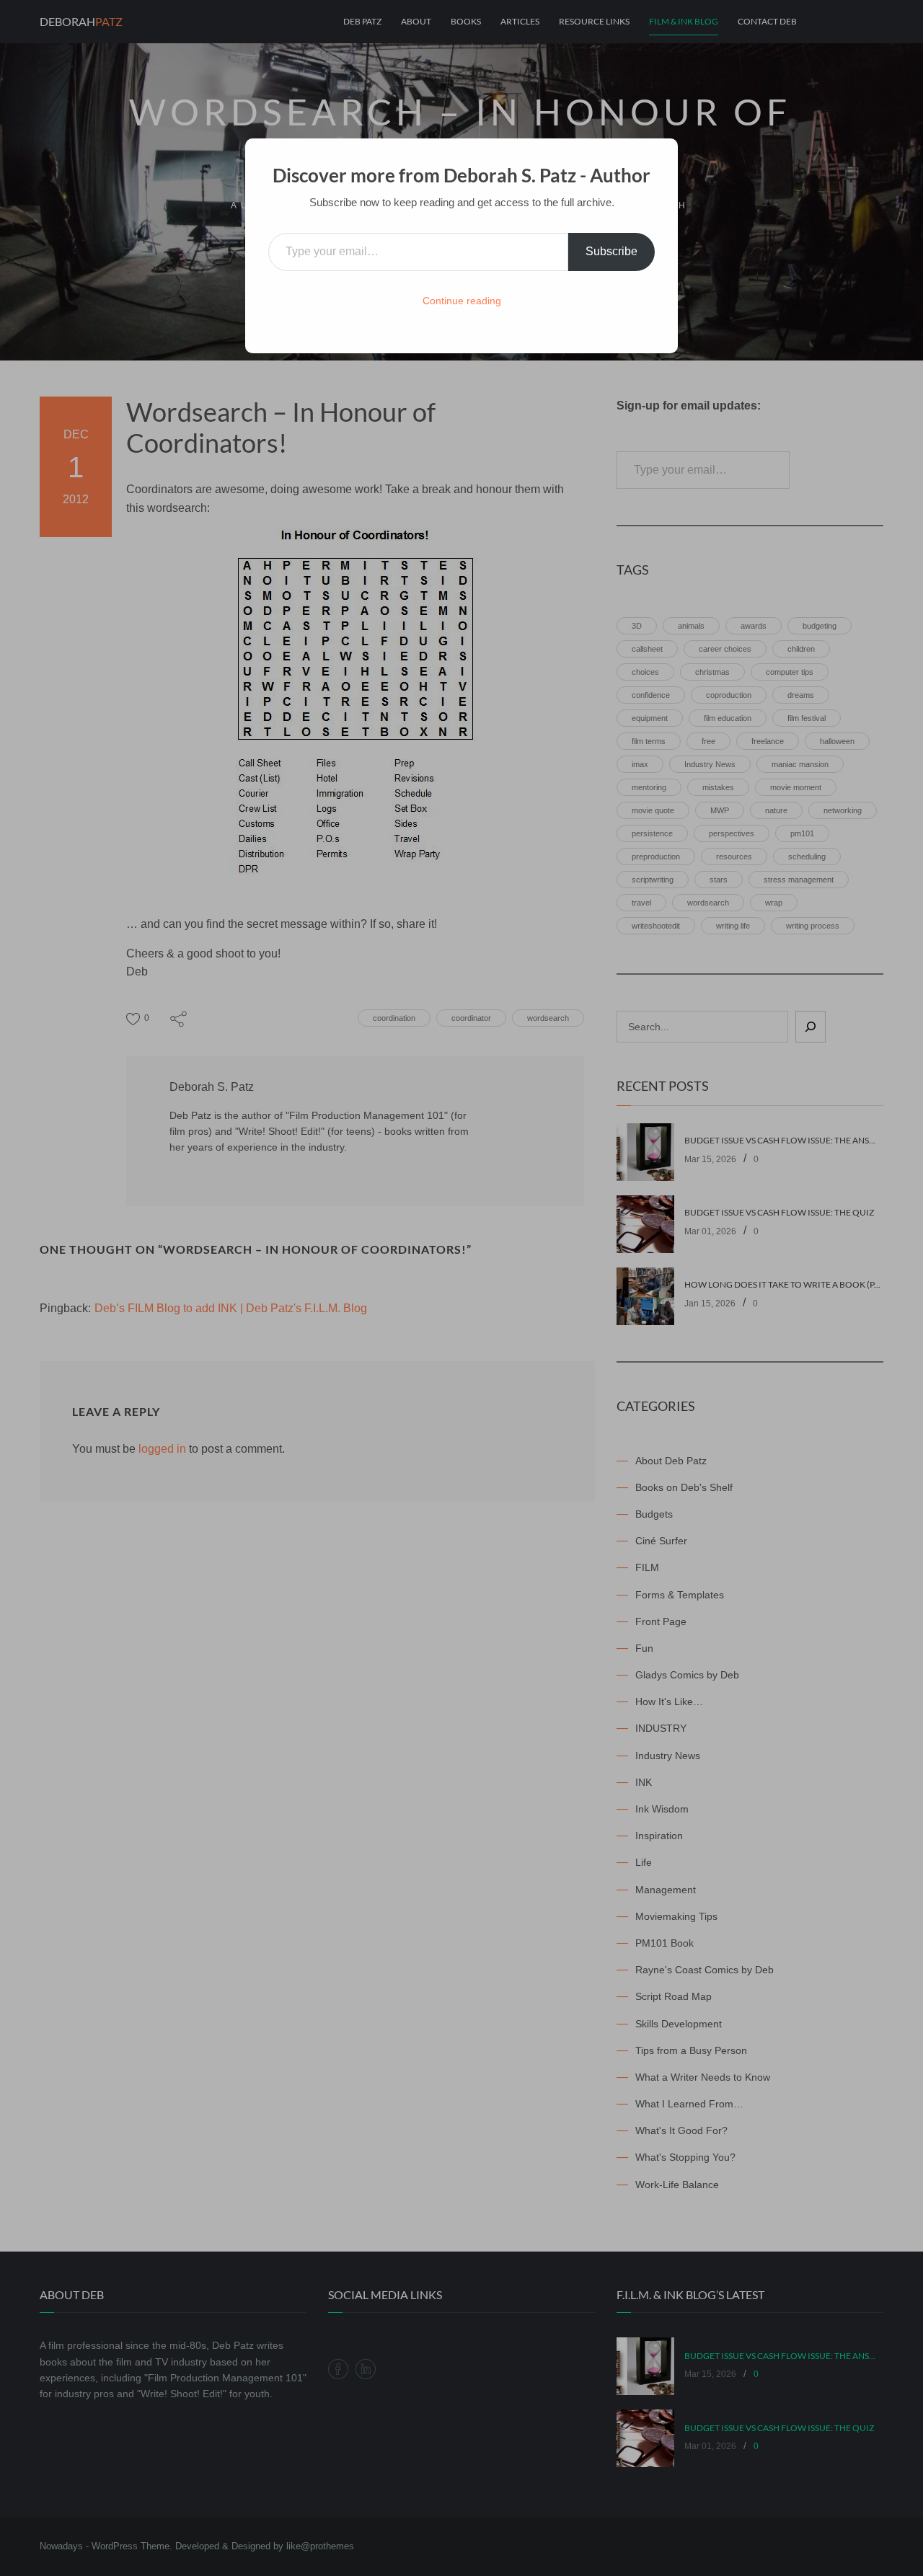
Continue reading (462, 301)
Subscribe (611, 251)
